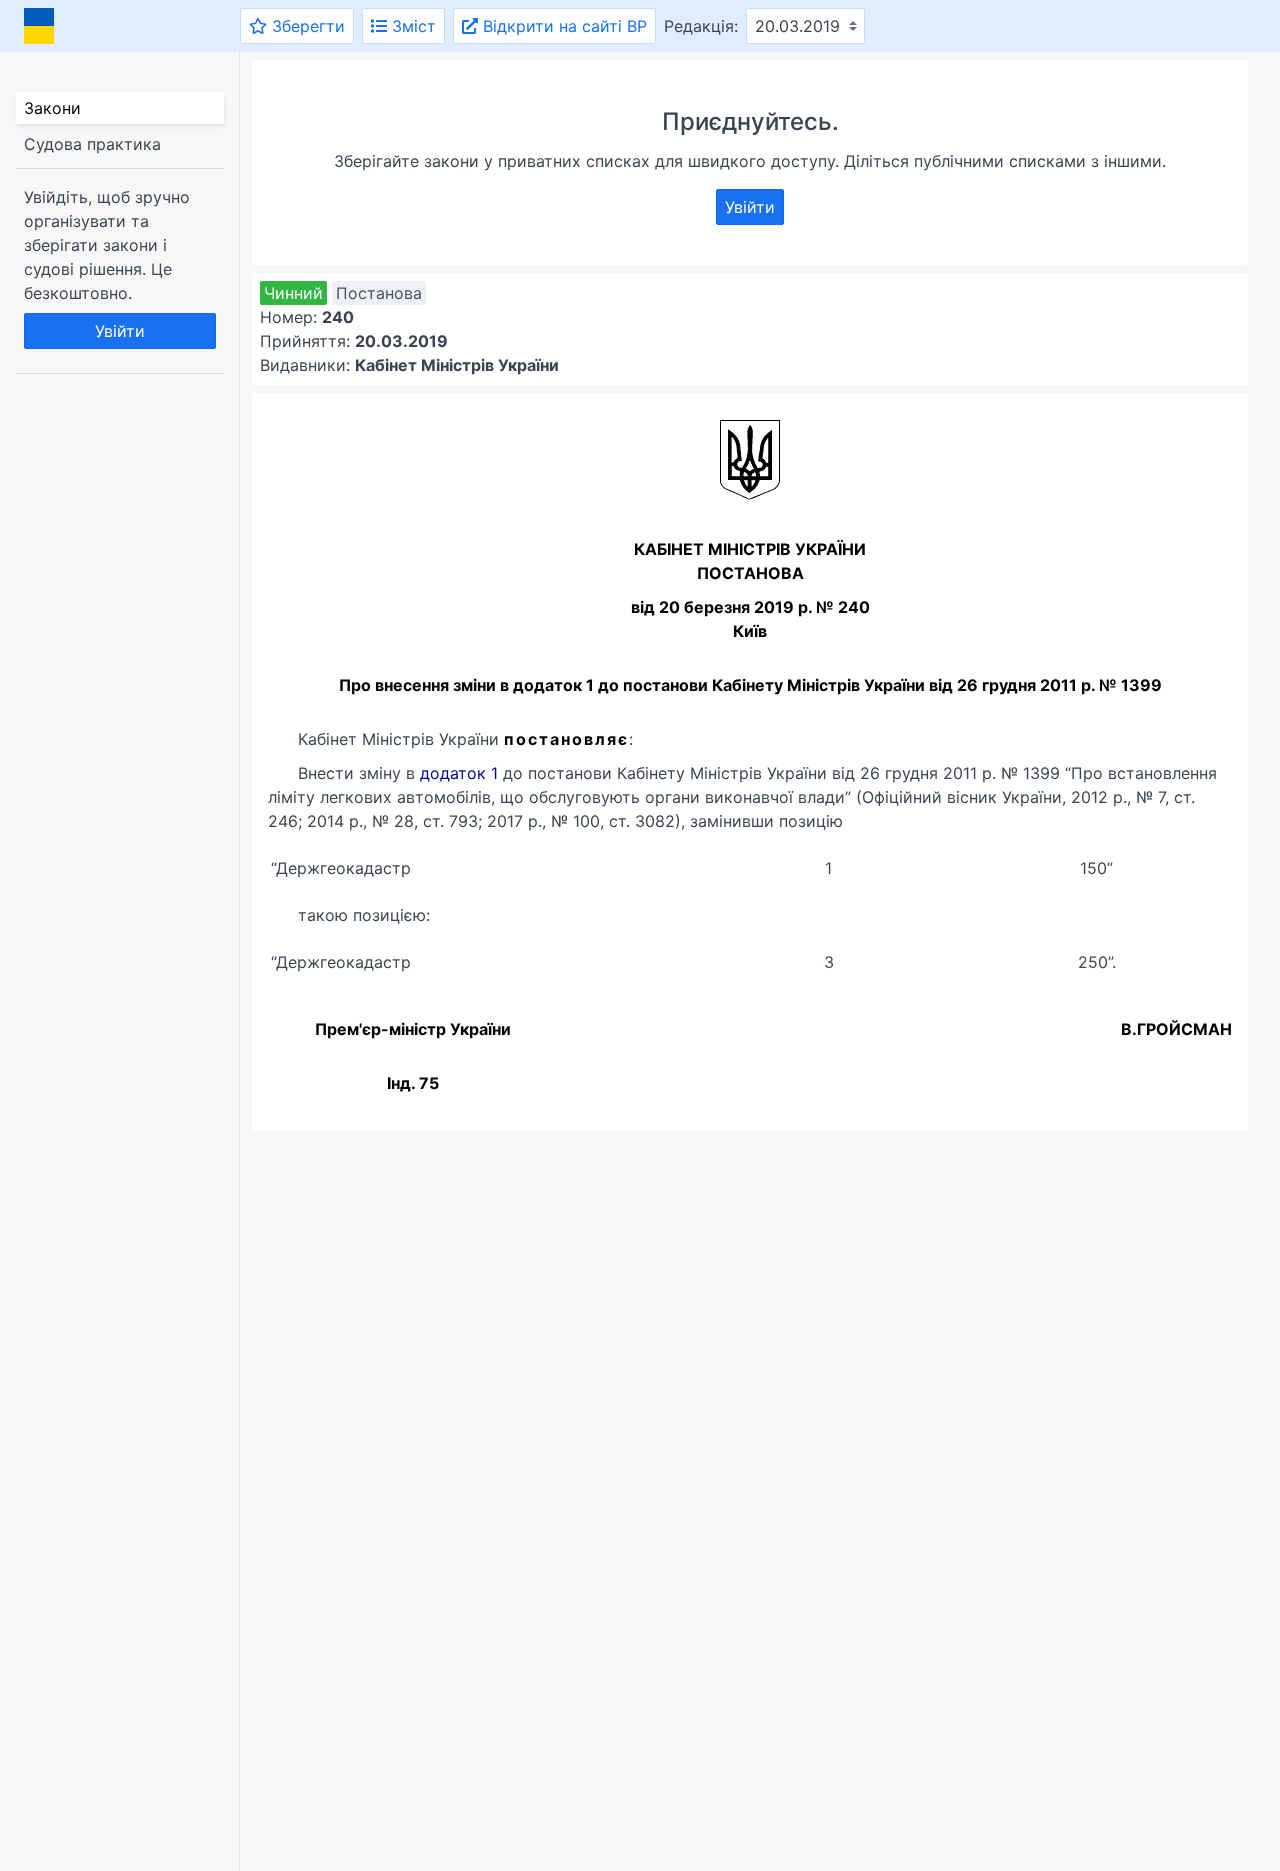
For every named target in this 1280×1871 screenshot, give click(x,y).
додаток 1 (459, 773)
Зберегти (306, 26)
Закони (52, 108)
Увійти (120, 331)
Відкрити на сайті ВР (562, 26)
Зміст (411, 26)
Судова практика (92, 144)
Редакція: (701, 26)
